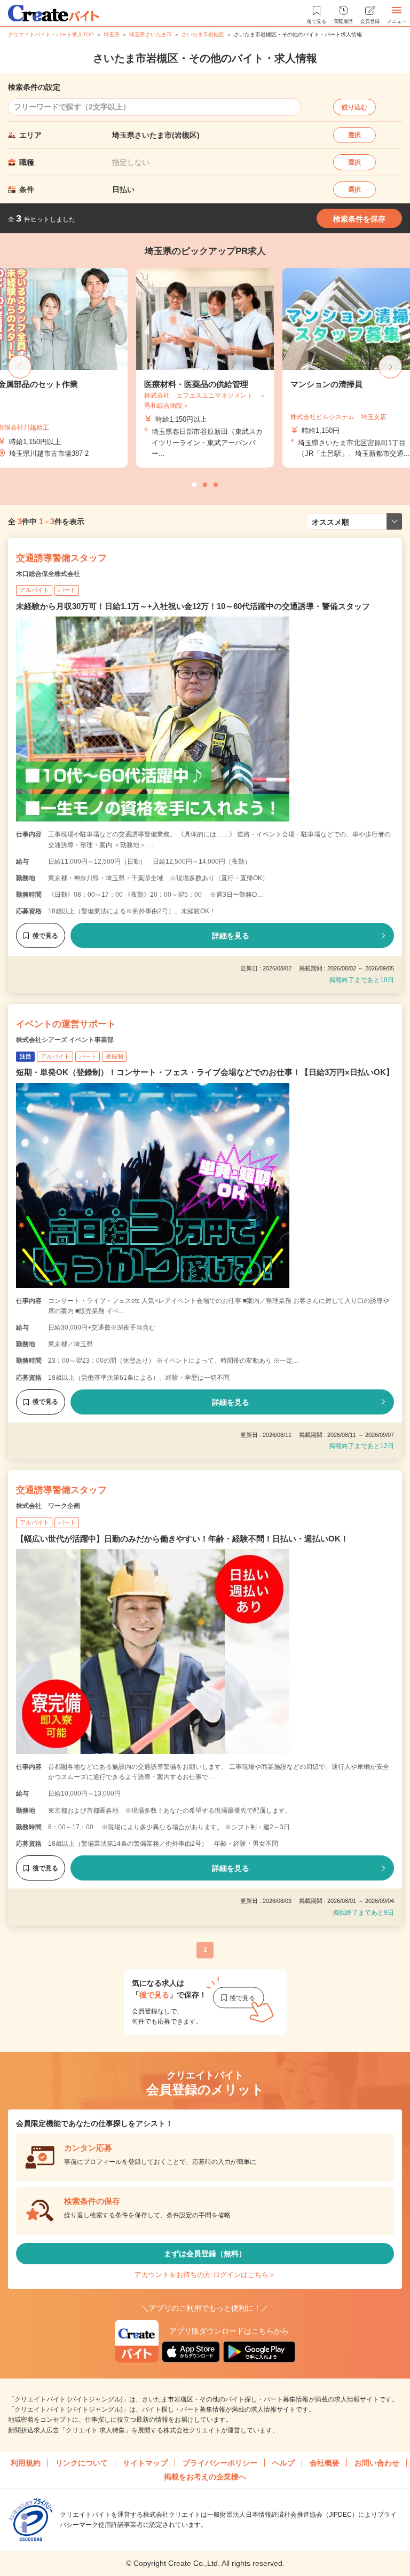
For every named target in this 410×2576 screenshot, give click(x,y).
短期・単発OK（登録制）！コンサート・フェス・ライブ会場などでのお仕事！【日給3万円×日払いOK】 (205, 1072)
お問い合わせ (377, 2463)
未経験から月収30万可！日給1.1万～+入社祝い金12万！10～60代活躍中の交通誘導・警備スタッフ (193, 606)
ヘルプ (283, 2463)
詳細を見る (231, 936)
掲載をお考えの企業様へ (205, 2477)
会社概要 (325, 2463)
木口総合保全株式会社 (48, 574)
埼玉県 (112, 34)
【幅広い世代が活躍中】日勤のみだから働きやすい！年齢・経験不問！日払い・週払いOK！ (182, 1539)
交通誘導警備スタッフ (61, 558)
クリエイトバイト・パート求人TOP (51, 34)
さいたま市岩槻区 (203, 34)
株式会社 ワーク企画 (48, 1506)
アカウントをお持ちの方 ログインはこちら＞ (205, 2275)
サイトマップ (145, 2463)
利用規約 (26, 2463)
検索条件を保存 (359, 219)
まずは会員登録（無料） (205, 2254)
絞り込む (354, 107)
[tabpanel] (205, 368)
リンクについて (82, 2463)
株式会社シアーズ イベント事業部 (65, 1040)
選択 (354, 135)
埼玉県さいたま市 (151, 34)
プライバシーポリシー (220, 2463)
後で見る (45, 936)
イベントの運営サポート (66, 1024)
